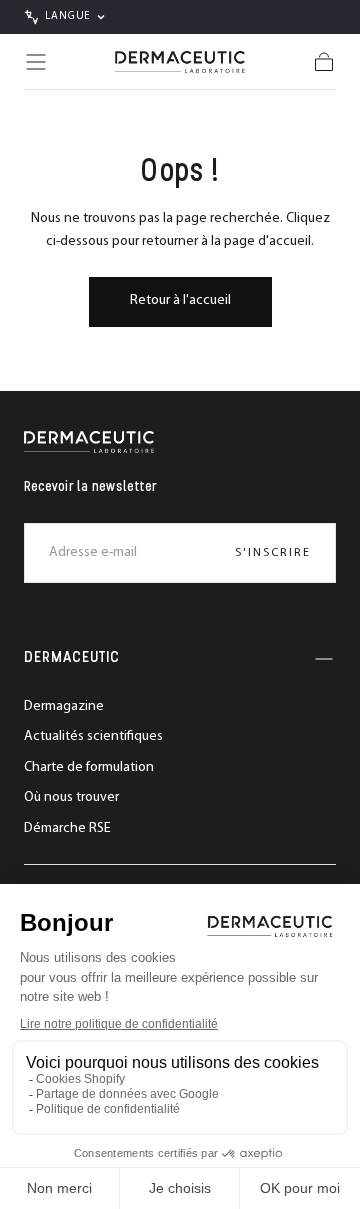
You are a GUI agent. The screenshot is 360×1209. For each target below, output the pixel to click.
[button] (36, 62)
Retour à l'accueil (180, 300)
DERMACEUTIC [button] (72, 658)
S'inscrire (273, 553)
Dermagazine (64, 706)
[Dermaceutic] (89, 442)
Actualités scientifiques (93, 736)
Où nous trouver (71, 797)
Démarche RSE (67, 828)
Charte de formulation (89, 767)
